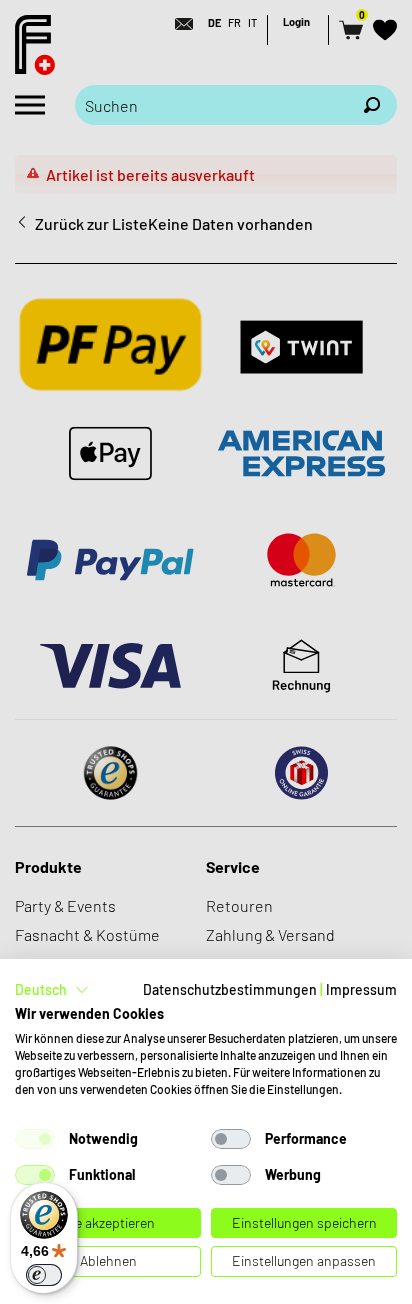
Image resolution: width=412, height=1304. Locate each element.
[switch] (44, 1275)
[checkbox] (35, 1139)
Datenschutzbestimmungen (230, 989)
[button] (52, 990)
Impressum (361, 989)
